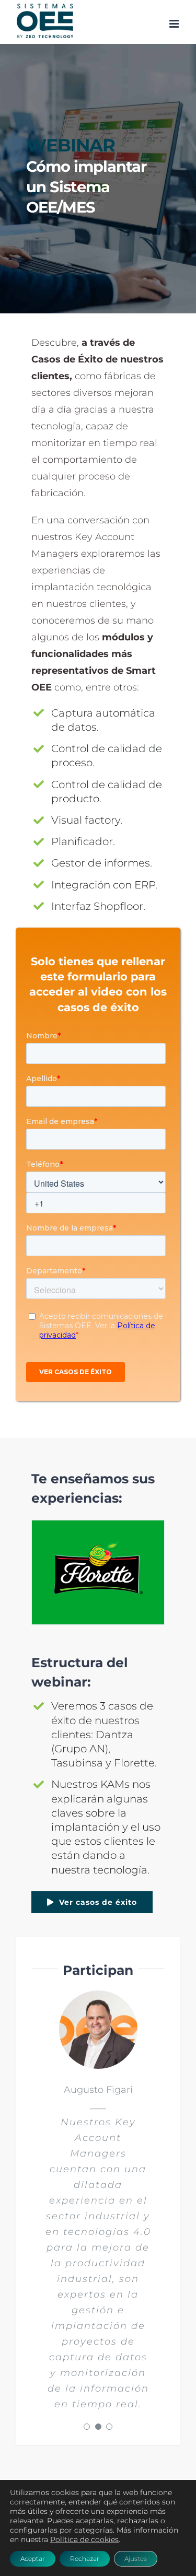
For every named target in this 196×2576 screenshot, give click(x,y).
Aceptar (33, 2559)
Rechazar (85, 2559)
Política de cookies (84, 2539)
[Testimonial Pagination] (87, 2427)
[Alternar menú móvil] (175, 24)
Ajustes (136, 2559)
